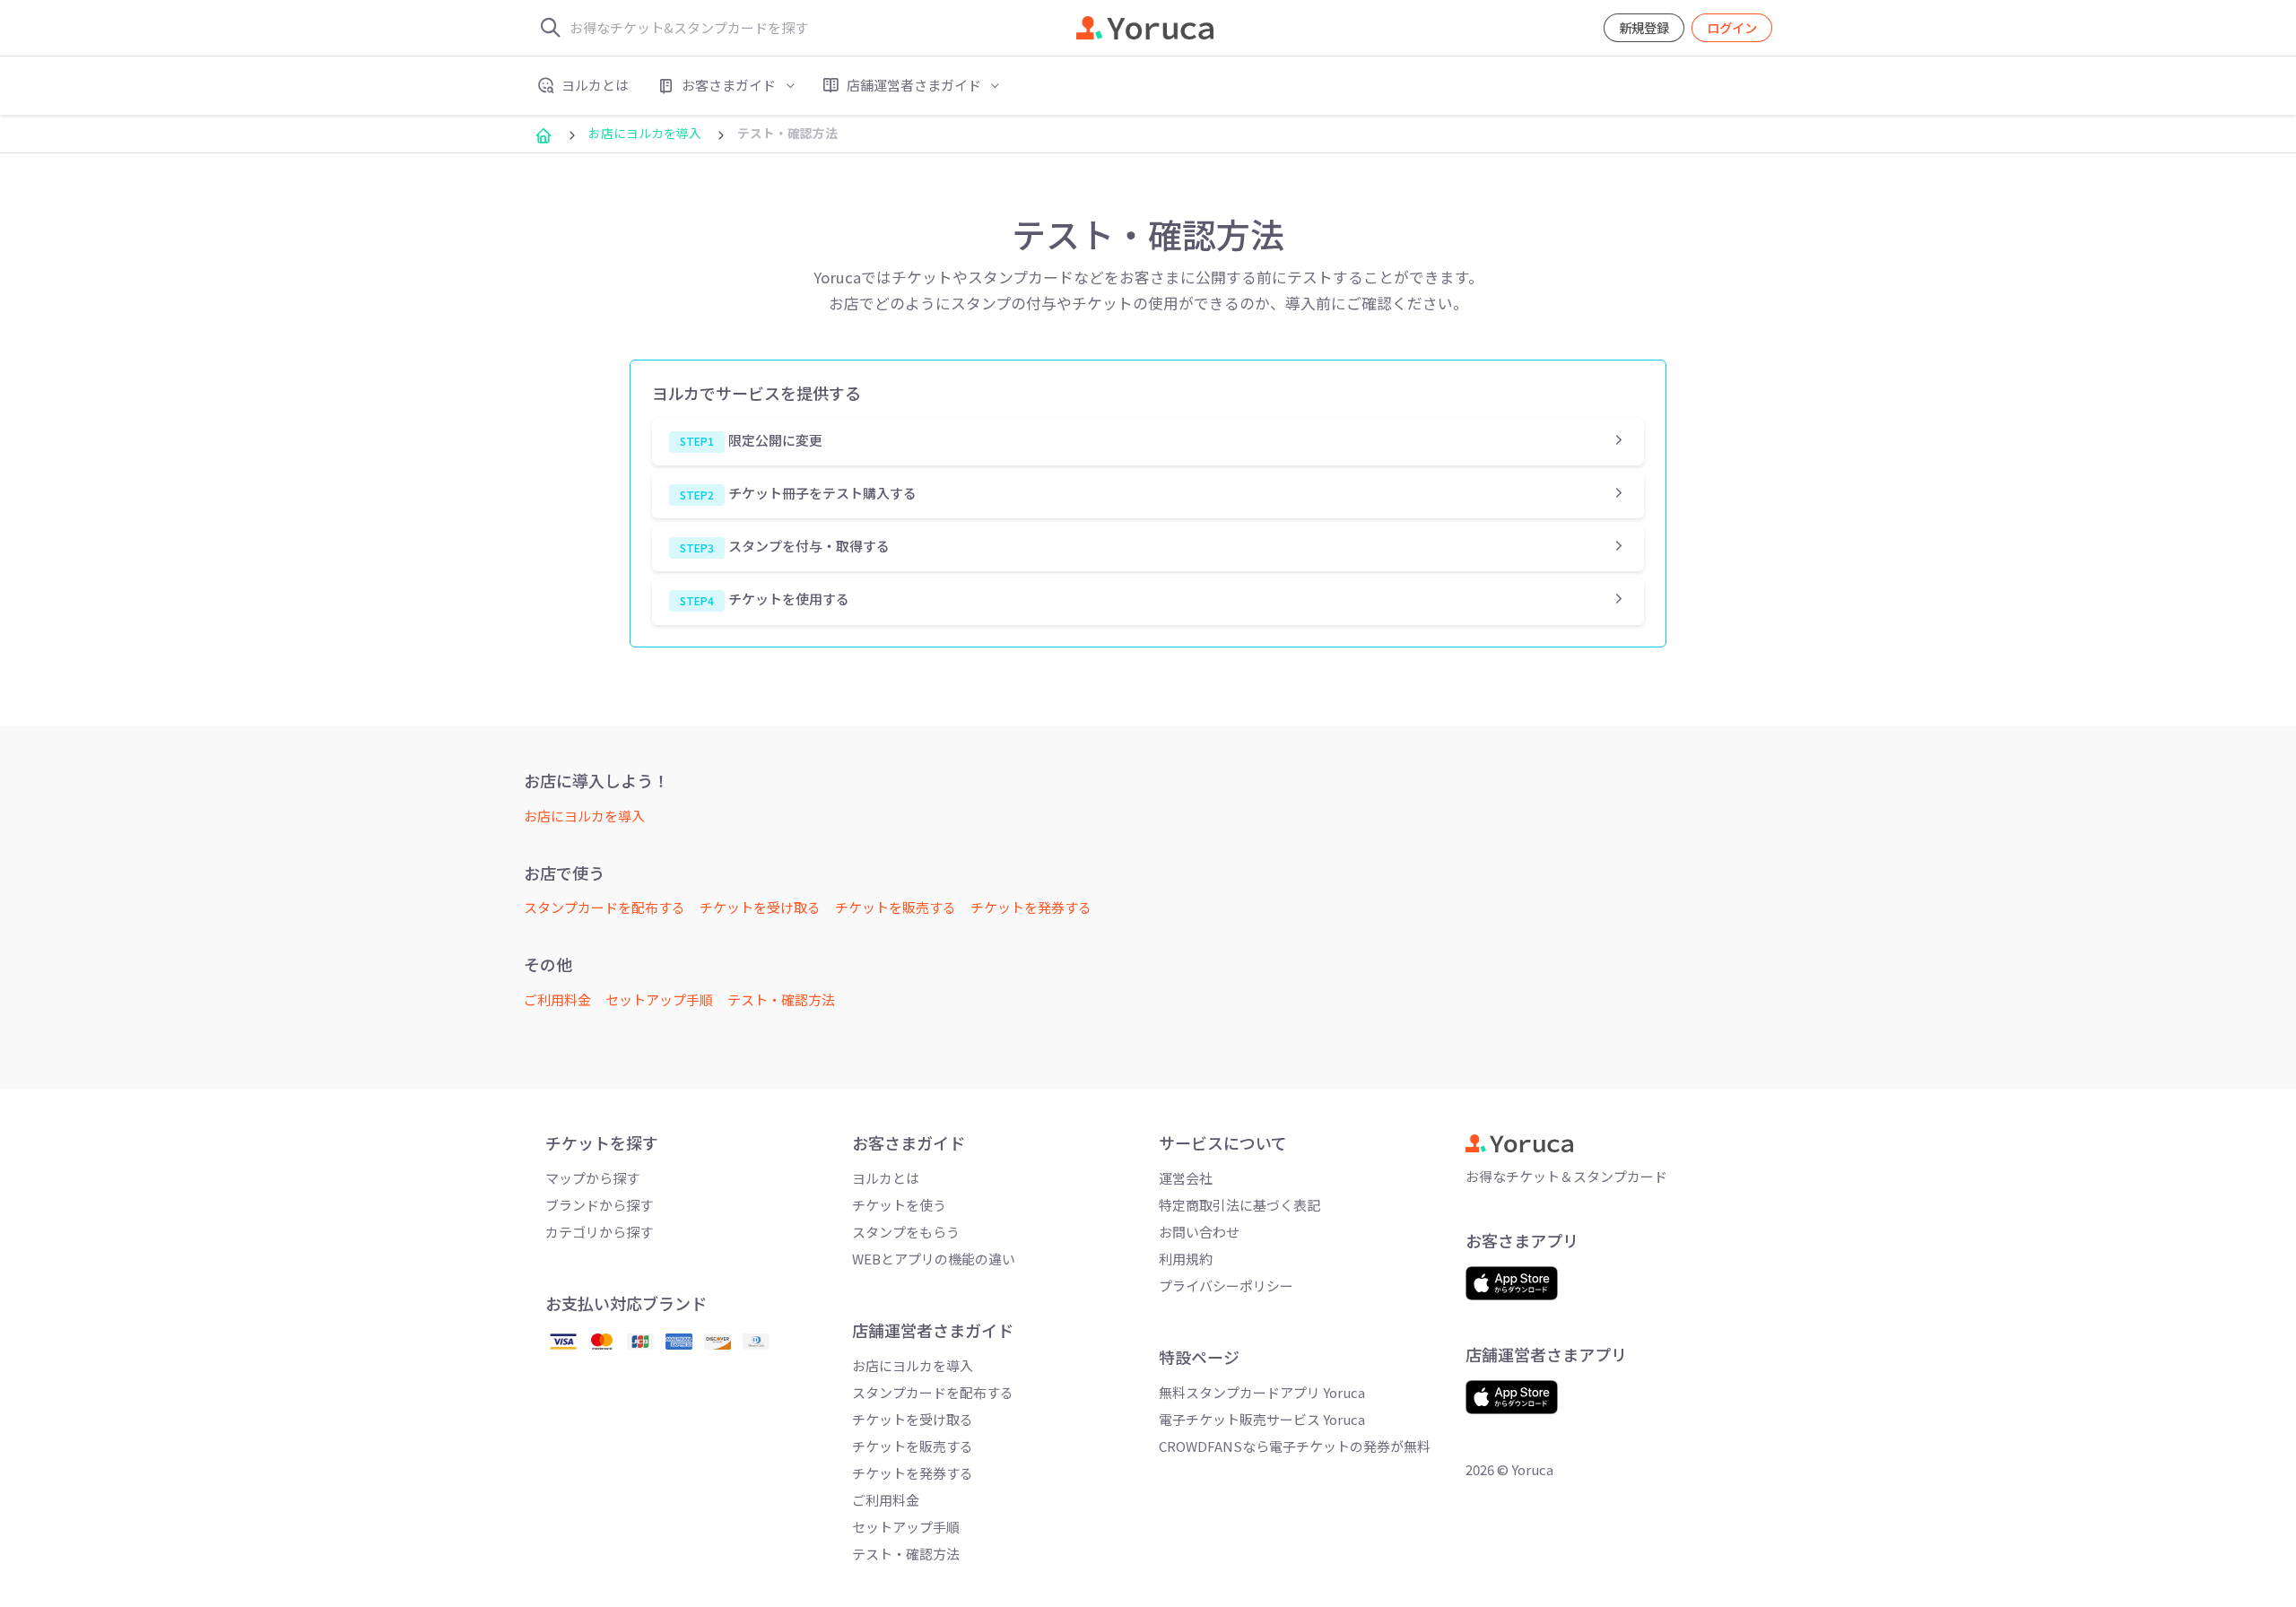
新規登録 (1644, 27)
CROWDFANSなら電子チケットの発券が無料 (1295, 1446)
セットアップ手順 (659, 999)
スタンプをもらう (906, 1232)
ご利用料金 (557, 999)
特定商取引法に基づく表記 (1239, 1205)
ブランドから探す (599, 1205)
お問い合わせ (1199, 1232)
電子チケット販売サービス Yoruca (1262, 1419)
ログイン (1732, 27)
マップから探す (592, 1178)
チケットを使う (899, 1205)
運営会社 (1186, 1178)
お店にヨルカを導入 (645, 133)
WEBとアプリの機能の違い (934, 1259)
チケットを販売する (896, 907)
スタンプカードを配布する (604, 907)
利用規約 (1186, 1259)
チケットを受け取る (760, 907)
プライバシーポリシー (1226, 1286)
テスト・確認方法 (781, 999)
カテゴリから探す (599, 1232)
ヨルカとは (886, 1178)
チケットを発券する (1031, 907)
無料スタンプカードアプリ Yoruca (1262, 1392)
